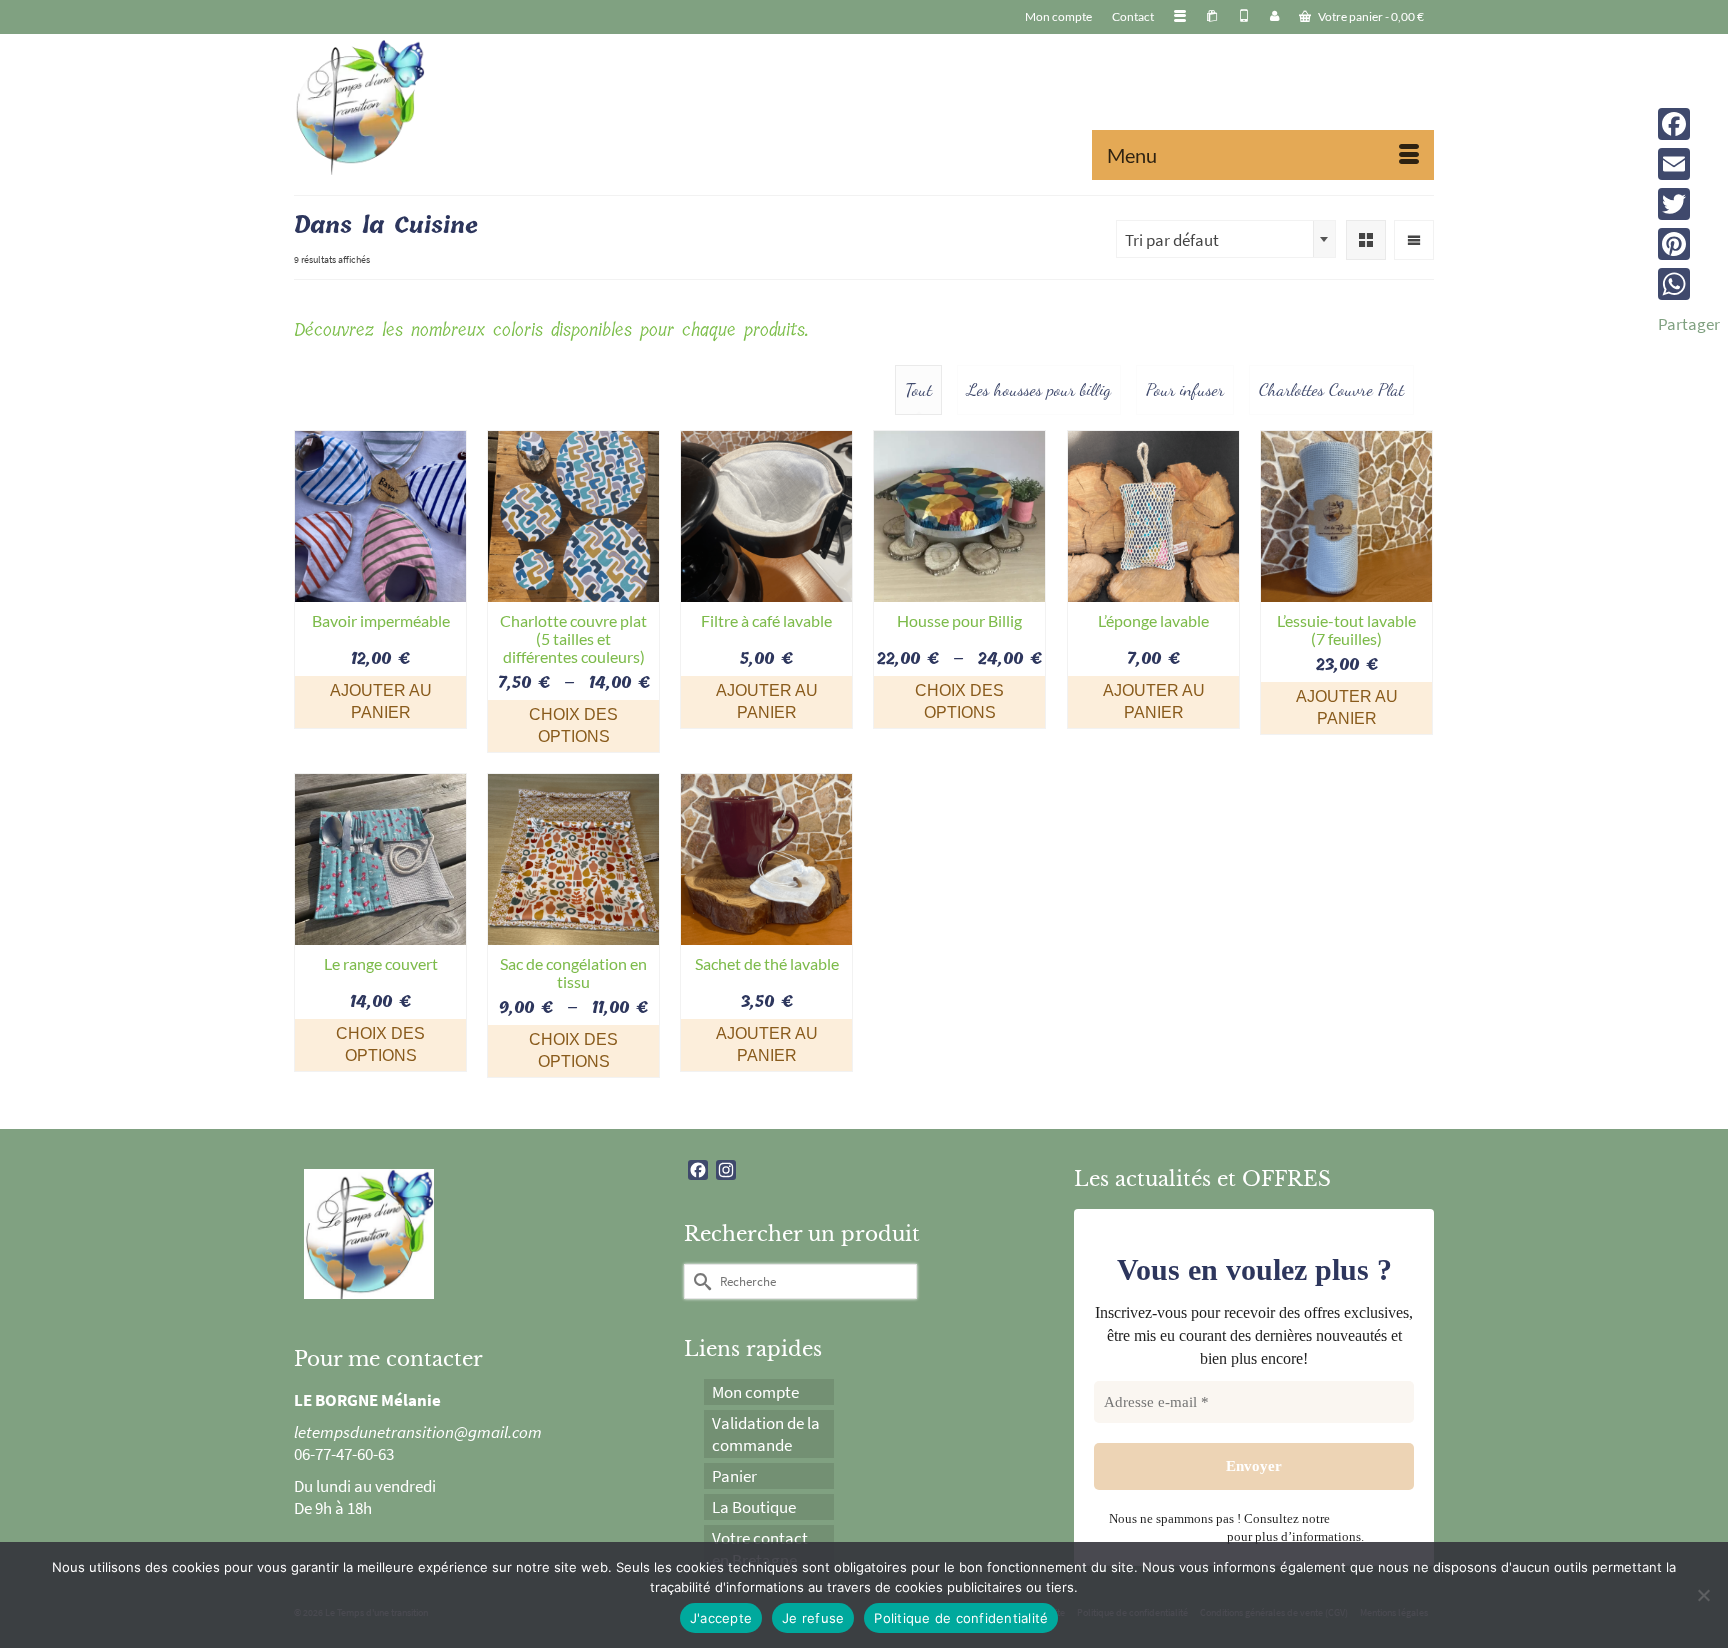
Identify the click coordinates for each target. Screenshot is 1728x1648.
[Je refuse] (1703, 1595)
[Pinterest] (1689, 244)
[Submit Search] (699, 1281)
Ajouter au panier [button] (381, 701)
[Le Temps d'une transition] (474, 107)
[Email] (1689, 164)
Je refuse (813, 1618)
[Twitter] (1689, 204)
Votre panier (1370, 16)
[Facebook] (1689, 124)
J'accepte (721, 1618)
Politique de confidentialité (961, 1618)
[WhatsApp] (1689, 284)
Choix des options (573, 725)
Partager (1689, 324)
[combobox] (1226, 239)
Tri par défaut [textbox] (1172, 240)
